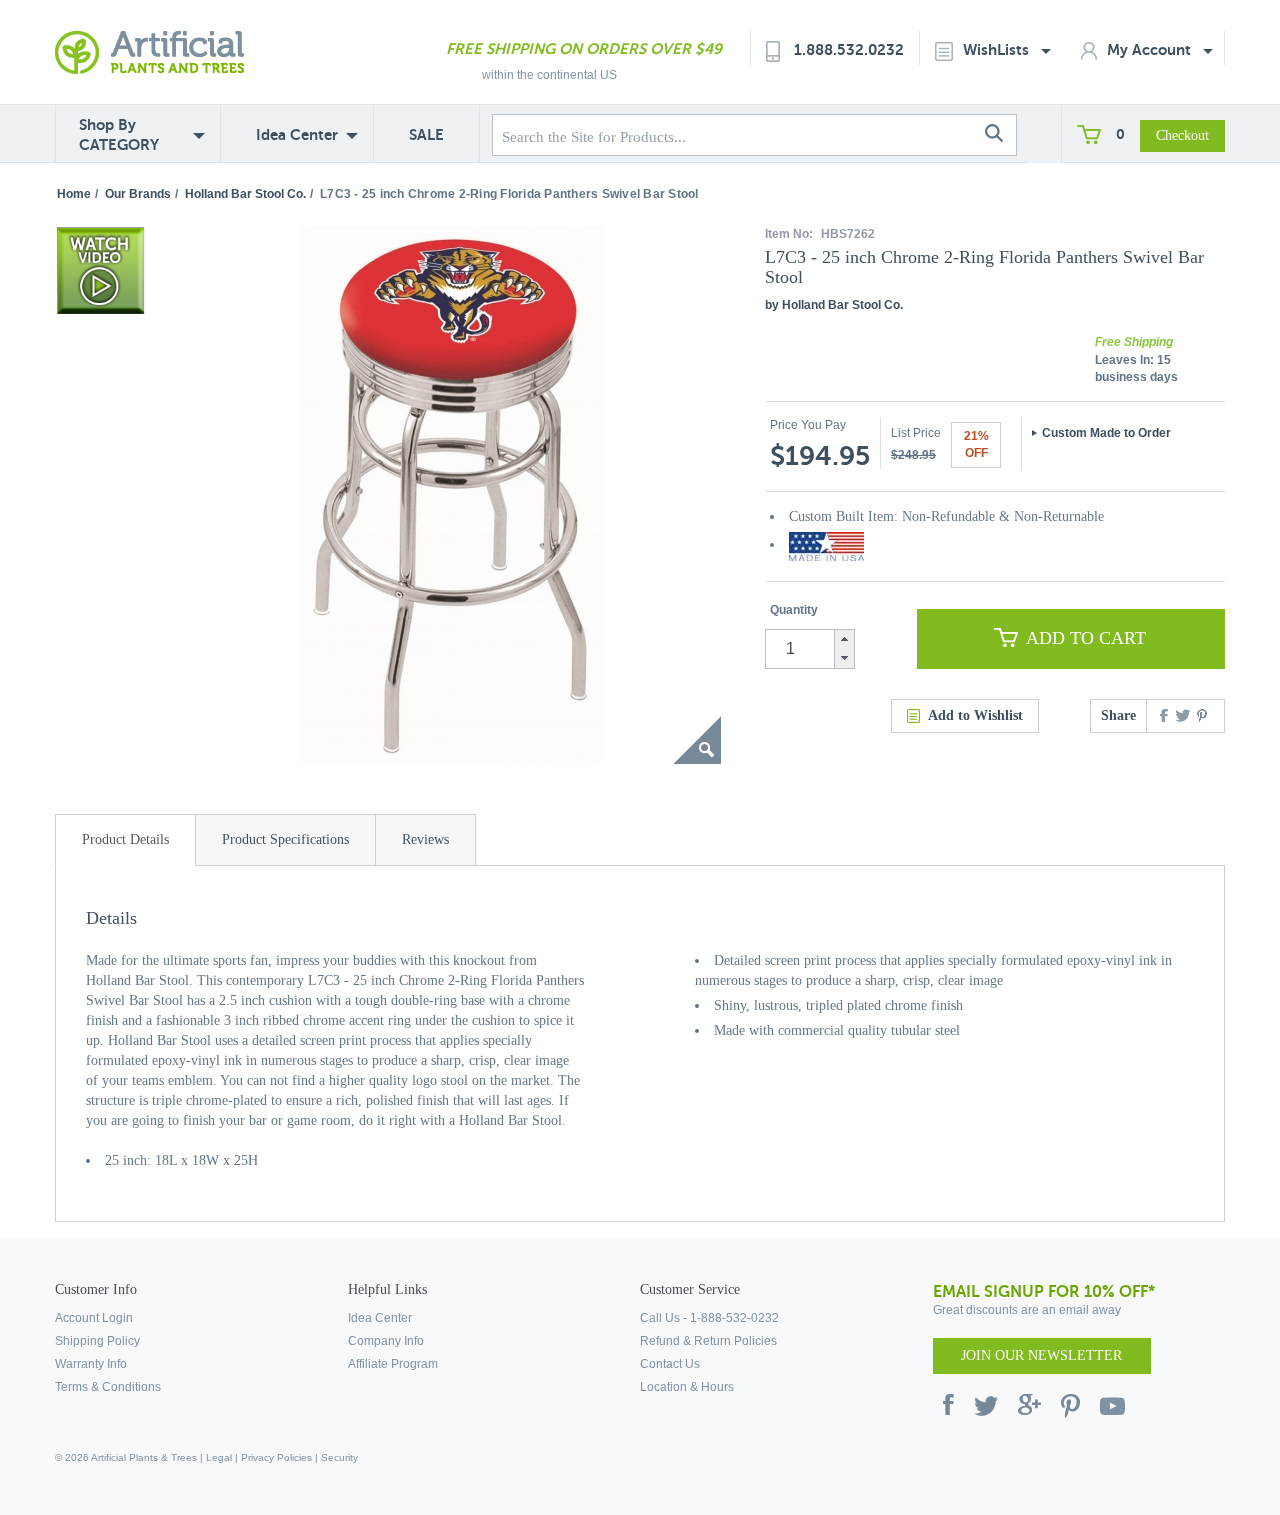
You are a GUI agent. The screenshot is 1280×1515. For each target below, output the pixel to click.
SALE (426, 134)
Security (339, 1457)
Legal (219, 1457)
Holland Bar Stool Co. (245, 194)
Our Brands (138, 194)
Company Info (386, 1341)
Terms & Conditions (108, 1387)
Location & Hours (687, 1387)
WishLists (998, 49)
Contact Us (670, 1364)
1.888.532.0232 (849, 49)
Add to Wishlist (975, 715)
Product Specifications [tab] (285, 839)
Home (74, 194)
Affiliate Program (393, 1364)
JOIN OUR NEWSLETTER (1041, 1355)
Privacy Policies (276, 1457)
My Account (1151, 49)
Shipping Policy (97, 1341)
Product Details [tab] (125, 839)
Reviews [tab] (425, 839)
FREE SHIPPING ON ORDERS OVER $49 (584, 48)
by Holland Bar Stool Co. (834, 305)
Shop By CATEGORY (119, 134)
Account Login (94, 1318)
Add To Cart (1086, 638)
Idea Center (297, 134)
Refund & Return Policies (708, 1341)
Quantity (794, 610)
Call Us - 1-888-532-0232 (709, 1318)
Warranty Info (91, 1364)
